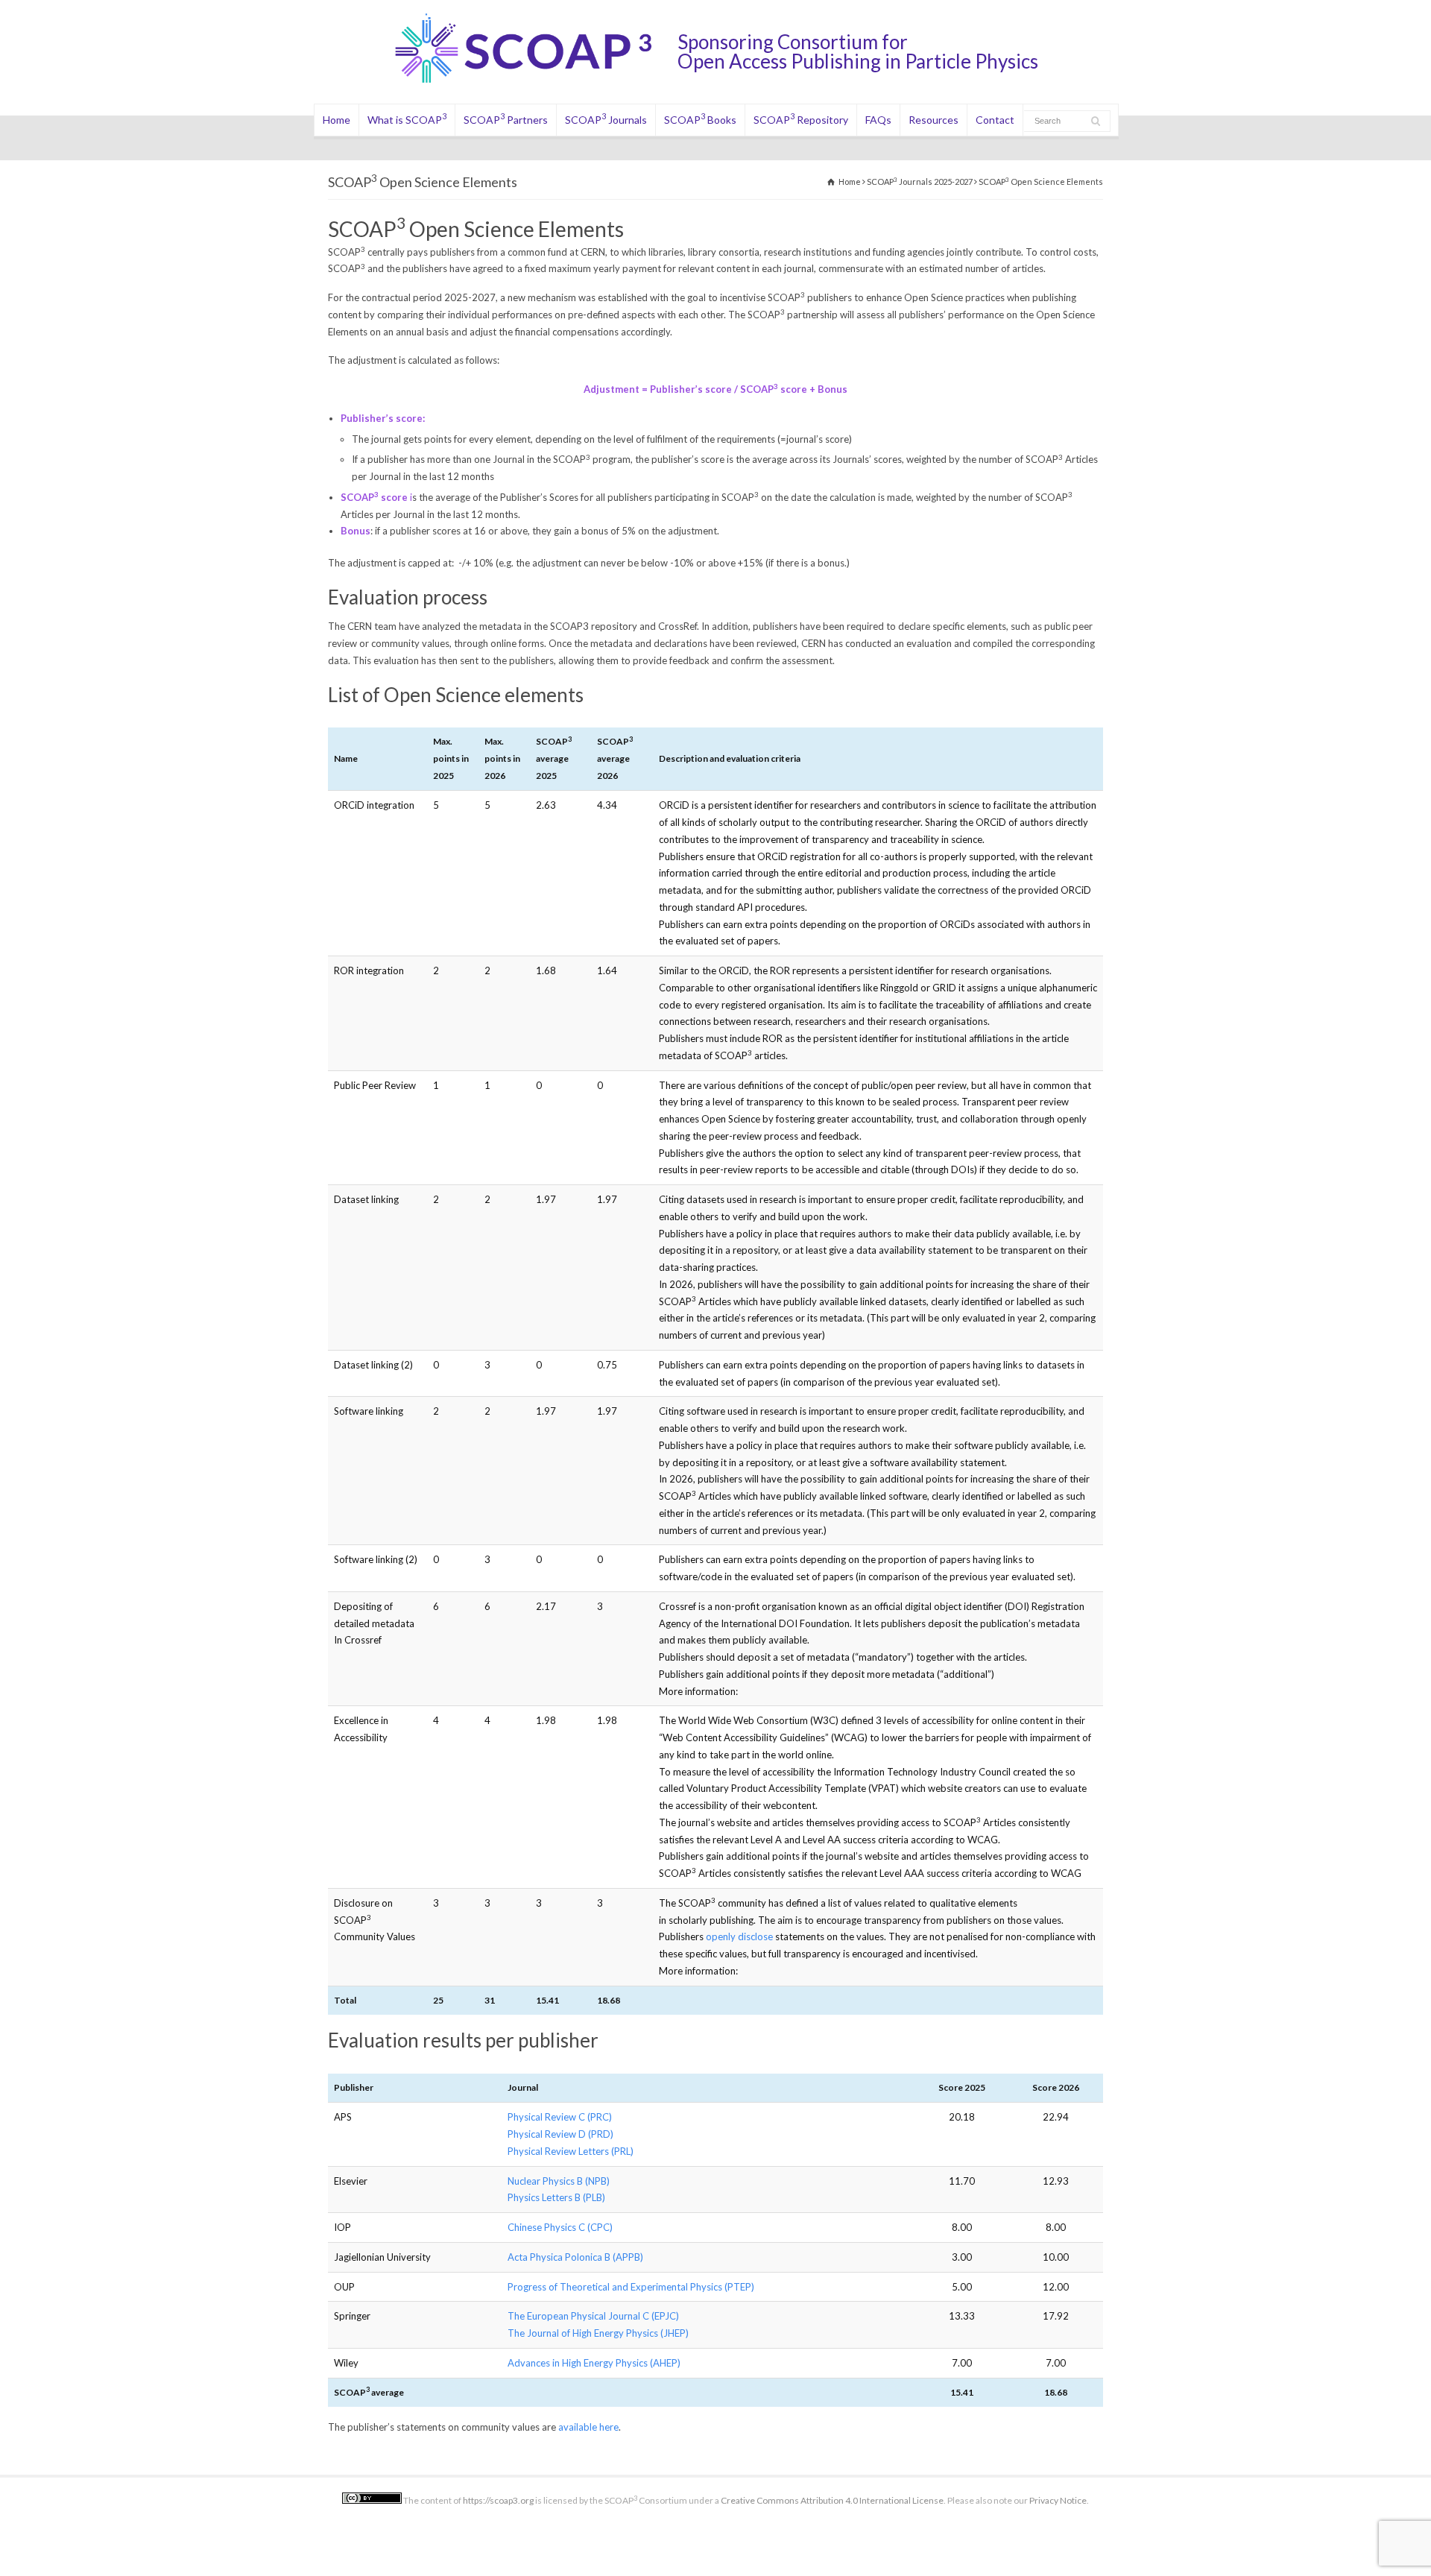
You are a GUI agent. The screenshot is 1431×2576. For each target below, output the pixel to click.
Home (337, 120)
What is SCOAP (407, 119)
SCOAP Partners (506, 119)
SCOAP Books (700, 119)
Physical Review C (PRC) (560, 2117)
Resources (934, 120)
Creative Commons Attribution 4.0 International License (832, 2500)
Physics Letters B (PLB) (556, 2197)
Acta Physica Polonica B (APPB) (575, 2257)
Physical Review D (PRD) (560, 2134)
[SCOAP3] (534, 83)
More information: (698, 1691)
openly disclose (739, 1936)
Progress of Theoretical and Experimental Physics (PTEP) (631, 2287)
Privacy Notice (1058, 2500)
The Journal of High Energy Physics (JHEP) (598, 2333)
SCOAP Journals (606, 119)
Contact (995, 120)
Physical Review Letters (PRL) (571, 2151)
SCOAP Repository (801, 119)
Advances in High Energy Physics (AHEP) (594, 2363)
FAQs (878, 120)
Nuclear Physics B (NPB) (559, 2181)
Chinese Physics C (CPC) (560, 2227)
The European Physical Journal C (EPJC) (593, 2316)
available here (588, 2427)
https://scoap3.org (498, 2500)
